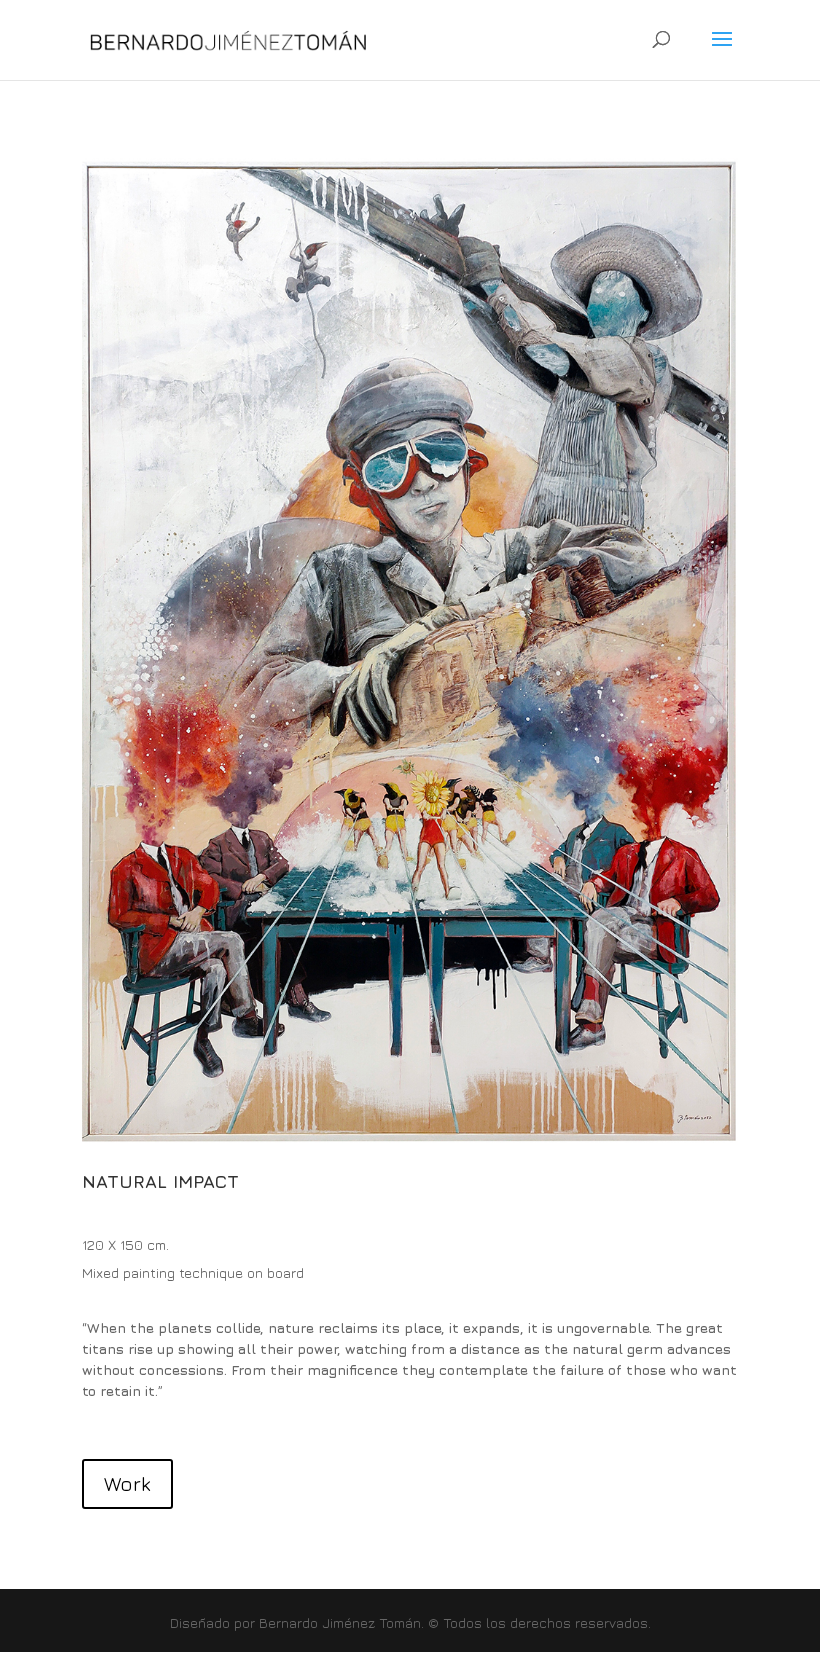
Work (127, 1483)
